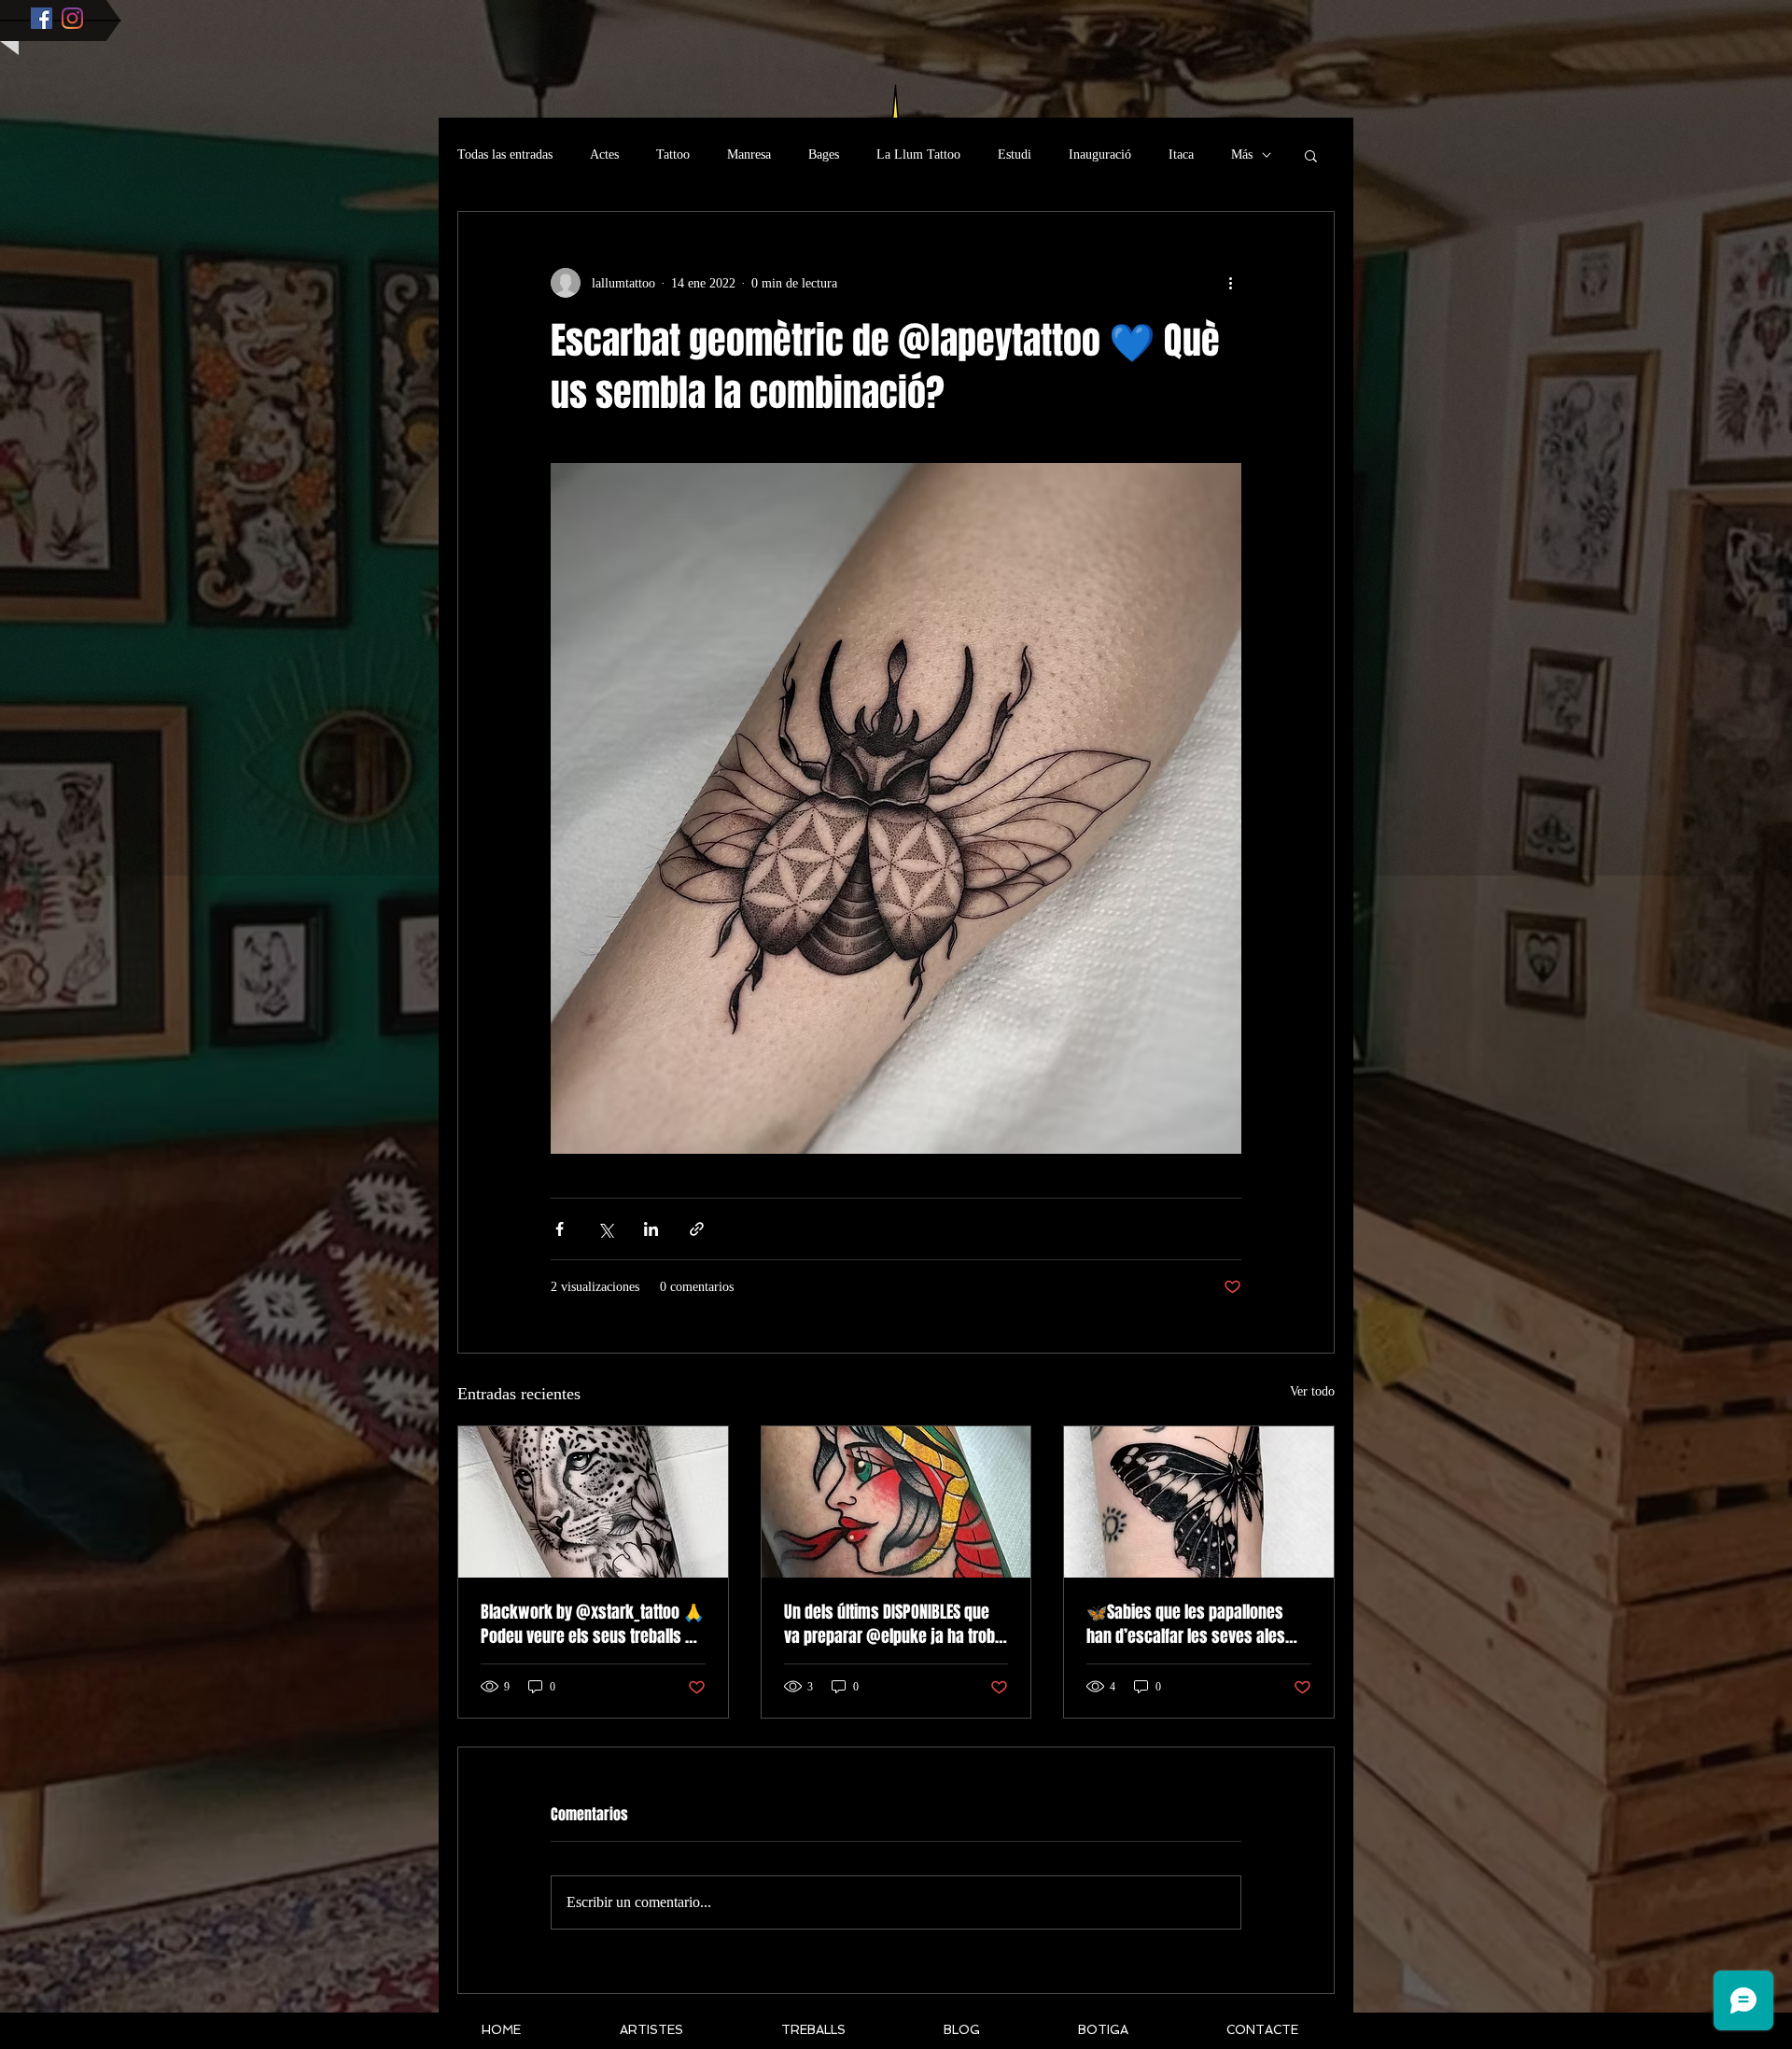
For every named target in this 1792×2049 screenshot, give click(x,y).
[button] (1311, 155)
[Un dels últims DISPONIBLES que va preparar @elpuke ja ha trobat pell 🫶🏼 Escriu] (896, 1502)
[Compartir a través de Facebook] (560, 1229)
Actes (604, 154)
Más (1242, 154)
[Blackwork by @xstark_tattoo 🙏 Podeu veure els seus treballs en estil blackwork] (593, 1502)
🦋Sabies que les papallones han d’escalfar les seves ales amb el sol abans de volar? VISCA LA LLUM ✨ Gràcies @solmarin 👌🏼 (1197, 1624)
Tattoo (673, 154)
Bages (824, 154)
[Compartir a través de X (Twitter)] (605, 1229)
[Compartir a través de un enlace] (697, 1229)
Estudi (1015, 154)
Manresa (749, 154)
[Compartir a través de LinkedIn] (651, 1229)
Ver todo (1312, 1391)
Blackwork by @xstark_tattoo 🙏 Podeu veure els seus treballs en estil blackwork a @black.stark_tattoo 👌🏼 (592, 1624)
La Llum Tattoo (918, 154)
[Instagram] (72, 18)
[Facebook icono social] (42, 18)
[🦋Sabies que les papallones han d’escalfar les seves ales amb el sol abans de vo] (1199, 1502)
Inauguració (1100, 154)
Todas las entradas (505, 154)
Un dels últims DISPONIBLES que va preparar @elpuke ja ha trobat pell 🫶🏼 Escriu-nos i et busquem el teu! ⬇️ (896, 1624)
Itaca (1181, 154)
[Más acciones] (1230, 283)
